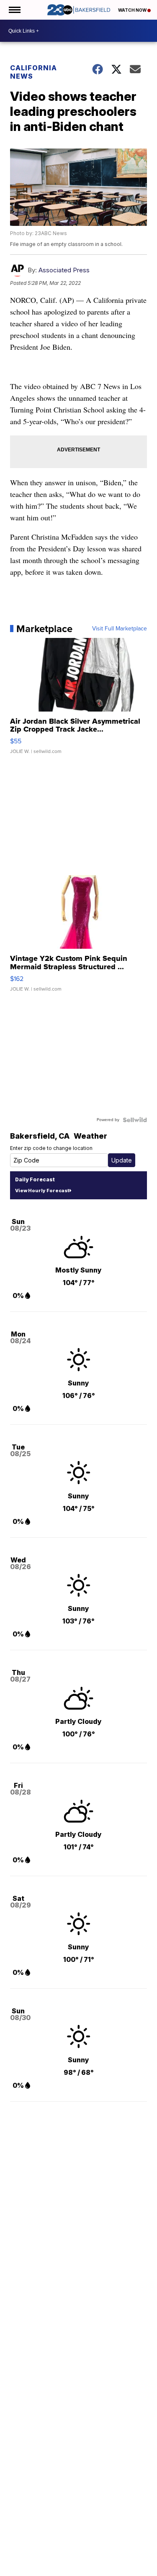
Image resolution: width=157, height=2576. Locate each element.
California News (33, 72)
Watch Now (133, 10)
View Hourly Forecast (42, 1191)
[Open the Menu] (14, 10)
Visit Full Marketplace (120, 629)
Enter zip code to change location (51, 1148)
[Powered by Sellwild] (135, 1120)
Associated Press (64, 270)
